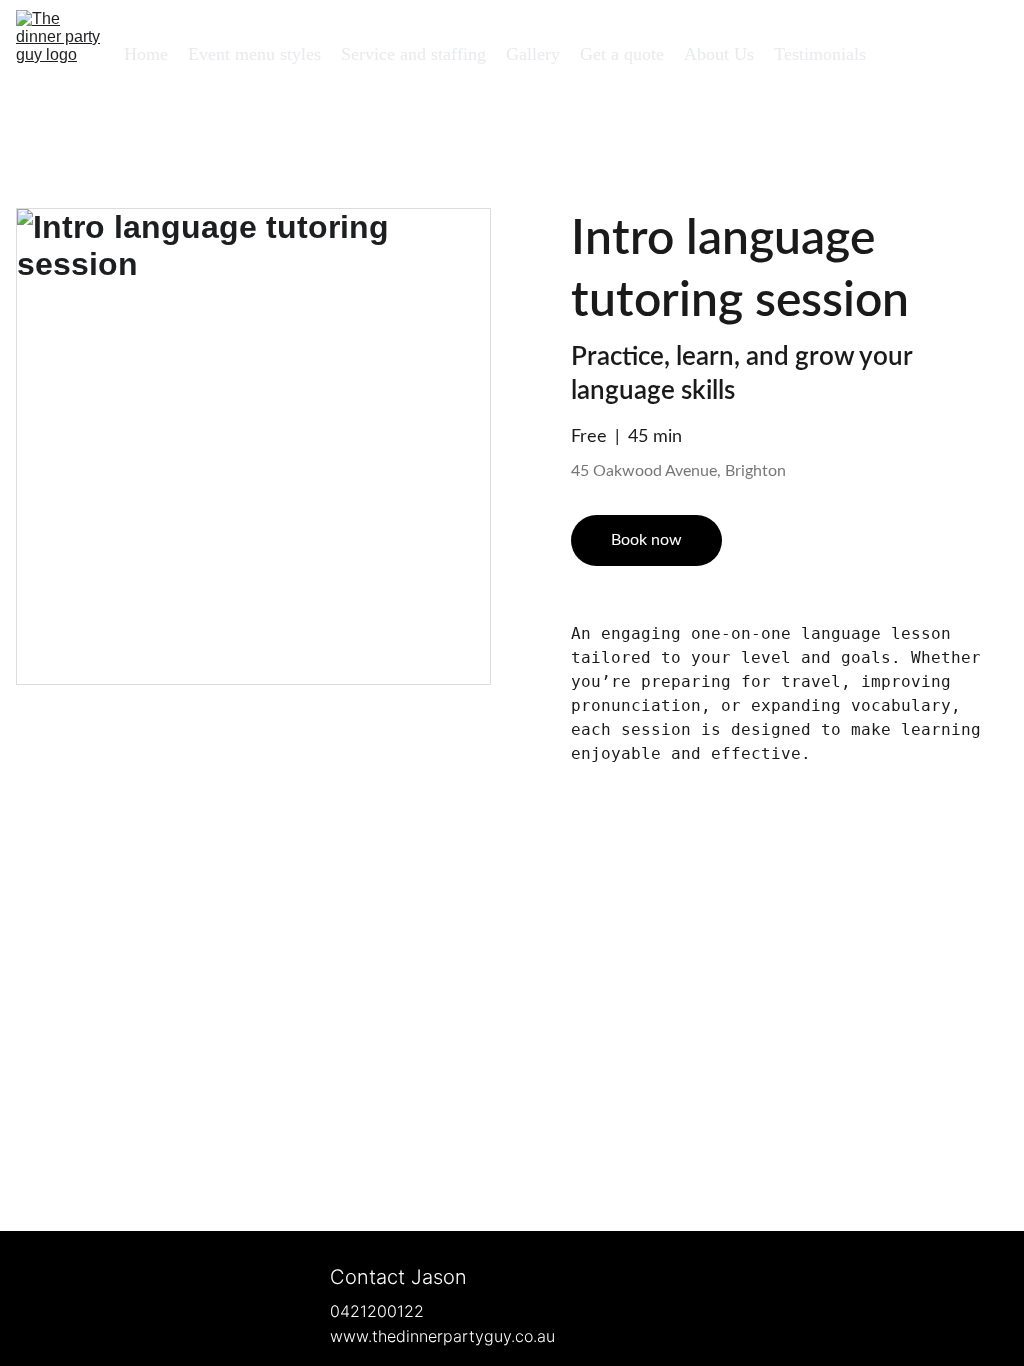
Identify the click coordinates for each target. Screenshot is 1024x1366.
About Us (719, 54)
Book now (646, 540)
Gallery (533, 54)
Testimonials (820, 54)
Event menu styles (254, 54)
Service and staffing (413, 54)
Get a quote (622, 54)
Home (146, 54)
